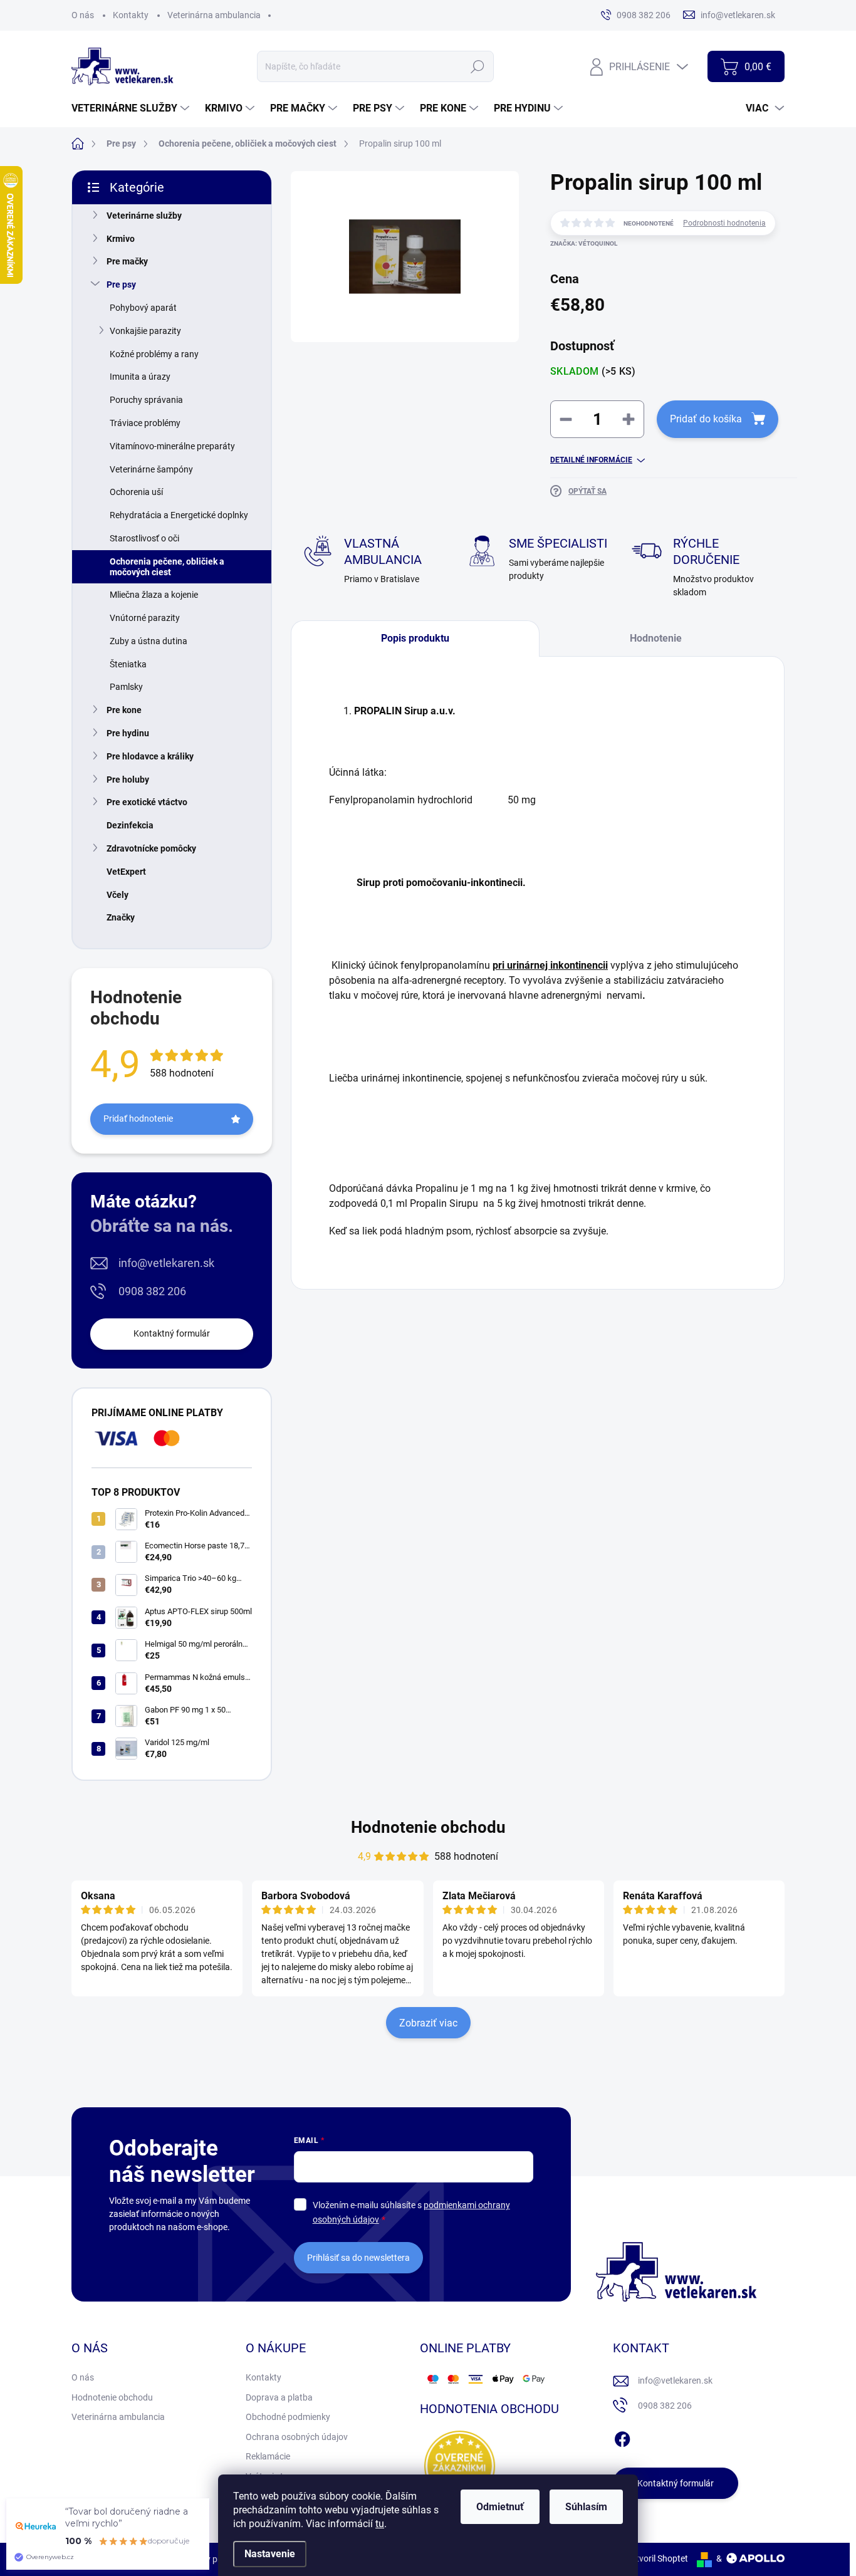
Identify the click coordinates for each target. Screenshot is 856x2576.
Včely (117, 895)
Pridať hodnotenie (138, 1119)
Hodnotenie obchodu (428, 1827)
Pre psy (121, 284)
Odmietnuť (500, 2507)
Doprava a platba (279, 2397)
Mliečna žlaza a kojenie (154, 595)
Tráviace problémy (145, 423)
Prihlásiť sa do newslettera (358, 2258)
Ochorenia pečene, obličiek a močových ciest (167, 567)
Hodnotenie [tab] (656, 638)
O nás (83, 15)
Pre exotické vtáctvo (147, 802)
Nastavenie (270, 2554)
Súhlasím (586, 2507)
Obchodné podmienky (288, 2417)
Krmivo (121, 239)
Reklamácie (268, 2456)
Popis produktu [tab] (415, 638)
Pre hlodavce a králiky (150, 756)
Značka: (584, 243)
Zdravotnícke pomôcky (151, 848)
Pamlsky (126, 687)
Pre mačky (127, 261)
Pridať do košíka (706, 419)
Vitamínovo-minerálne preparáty (172, 446)
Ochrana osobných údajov (297, 2437)
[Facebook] (622, 2437)
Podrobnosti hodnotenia (724, 223)
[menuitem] (132, 108)
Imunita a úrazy (140, 377)
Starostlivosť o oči (144, 538)
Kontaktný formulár (172, 1333)
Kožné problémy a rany (154, 354)
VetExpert (126, 872)
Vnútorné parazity (145, 618)
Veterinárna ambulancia (214, 15)
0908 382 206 (152, 1291)
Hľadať (478, 66)
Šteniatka (128, 664)
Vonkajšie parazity (145, 331)
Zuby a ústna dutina (149, 641)
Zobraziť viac (428, 2023)
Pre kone (124, 710)
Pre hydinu (128, 733)
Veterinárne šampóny (151, 469)
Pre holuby (128, 780)
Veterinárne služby (144, 216)
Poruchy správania (146, 400)
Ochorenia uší (136, 492)
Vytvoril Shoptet (657, 2558)
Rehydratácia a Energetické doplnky (179, 515)
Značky (121, 917)
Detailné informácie (591, 460)
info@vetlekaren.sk (166, 1263)
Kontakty (131, 15)
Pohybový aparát (143, 308)
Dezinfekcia (130, 825)
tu (380, 2524)
